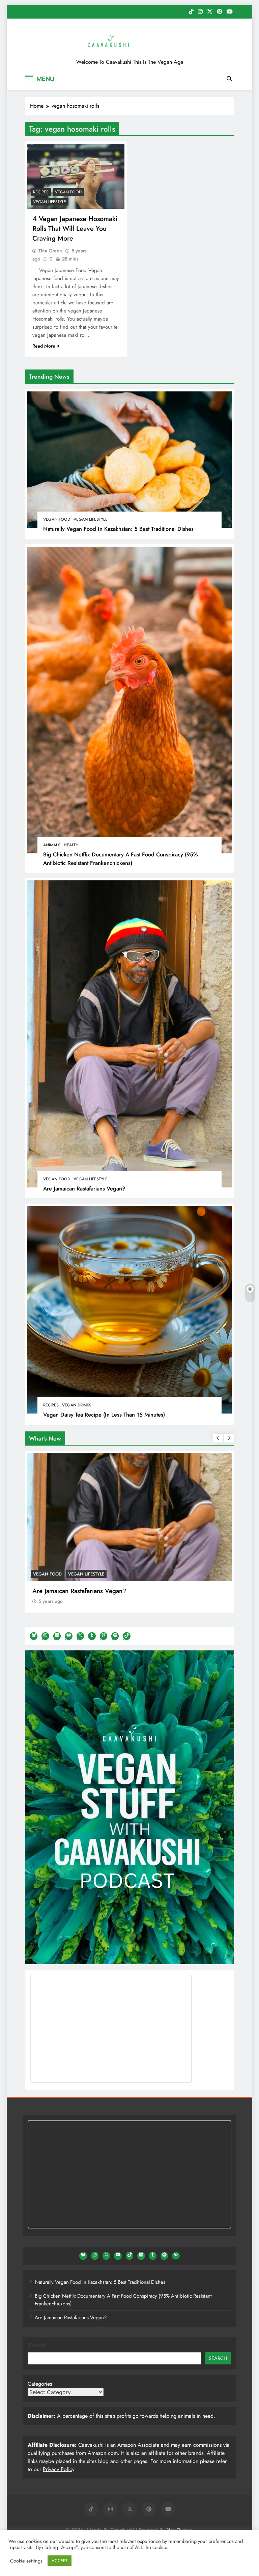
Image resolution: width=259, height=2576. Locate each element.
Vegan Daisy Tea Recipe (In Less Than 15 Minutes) (104, 1415)
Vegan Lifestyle (91, 519)
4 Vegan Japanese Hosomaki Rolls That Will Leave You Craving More (75, 229)
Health (71, 845)
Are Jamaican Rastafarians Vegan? (84, 1188)
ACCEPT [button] (60, 2561)
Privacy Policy (59, 2469)
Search (37, 2345)
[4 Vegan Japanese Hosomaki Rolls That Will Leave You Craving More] (76, 176)
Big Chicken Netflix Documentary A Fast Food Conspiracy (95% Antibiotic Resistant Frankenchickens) (121, 859)
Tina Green (50, 251)
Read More (44, 346)
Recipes (51, 1405)
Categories (40, 2384)
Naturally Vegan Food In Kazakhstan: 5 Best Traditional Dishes (118, 529)
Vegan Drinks (77, 1405)
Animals (52, 845)
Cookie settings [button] (26, 2561)
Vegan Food (57, 519)
